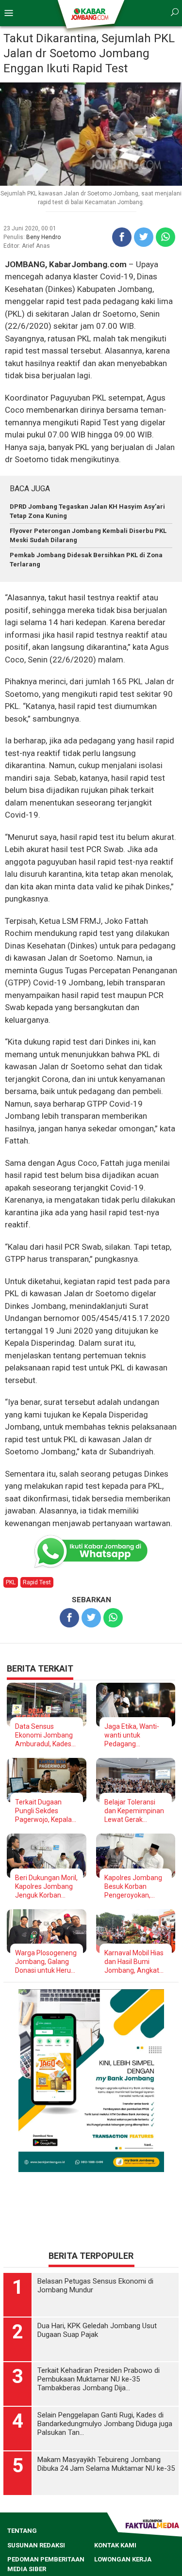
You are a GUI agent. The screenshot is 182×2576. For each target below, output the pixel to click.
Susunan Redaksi (36, 2545)
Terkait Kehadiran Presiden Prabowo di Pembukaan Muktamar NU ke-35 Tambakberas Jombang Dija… (99, 2379)
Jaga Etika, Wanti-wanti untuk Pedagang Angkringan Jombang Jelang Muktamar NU (132, 1735)
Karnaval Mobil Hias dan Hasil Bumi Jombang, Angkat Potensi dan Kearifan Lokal (134, 1962)
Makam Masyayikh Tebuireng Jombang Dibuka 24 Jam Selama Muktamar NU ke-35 (106, 2464)
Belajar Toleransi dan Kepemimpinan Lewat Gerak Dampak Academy (134, 1811)
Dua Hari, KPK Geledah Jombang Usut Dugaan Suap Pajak (97, 2330)
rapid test (37, 1582)
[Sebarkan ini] (122, 237)
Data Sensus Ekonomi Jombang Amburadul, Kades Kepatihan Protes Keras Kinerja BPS (44, 1735)
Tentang (22, 2531)
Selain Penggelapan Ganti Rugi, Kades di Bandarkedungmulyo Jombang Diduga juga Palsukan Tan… (105, 2424)
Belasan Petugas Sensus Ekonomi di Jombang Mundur (95, 2286)
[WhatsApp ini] (165, 237)
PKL (11, 1582)
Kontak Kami (115, 2545)
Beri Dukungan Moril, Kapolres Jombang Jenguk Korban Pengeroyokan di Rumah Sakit (46, 1887)
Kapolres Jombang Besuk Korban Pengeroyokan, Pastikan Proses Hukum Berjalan (133, 1887)
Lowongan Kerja (123, 2559)
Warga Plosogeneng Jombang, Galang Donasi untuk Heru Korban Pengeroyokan (46, 1962)
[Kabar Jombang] (91, 14)
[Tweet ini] (144, 237)
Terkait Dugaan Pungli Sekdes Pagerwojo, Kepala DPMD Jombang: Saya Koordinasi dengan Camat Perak (43, 1811)
